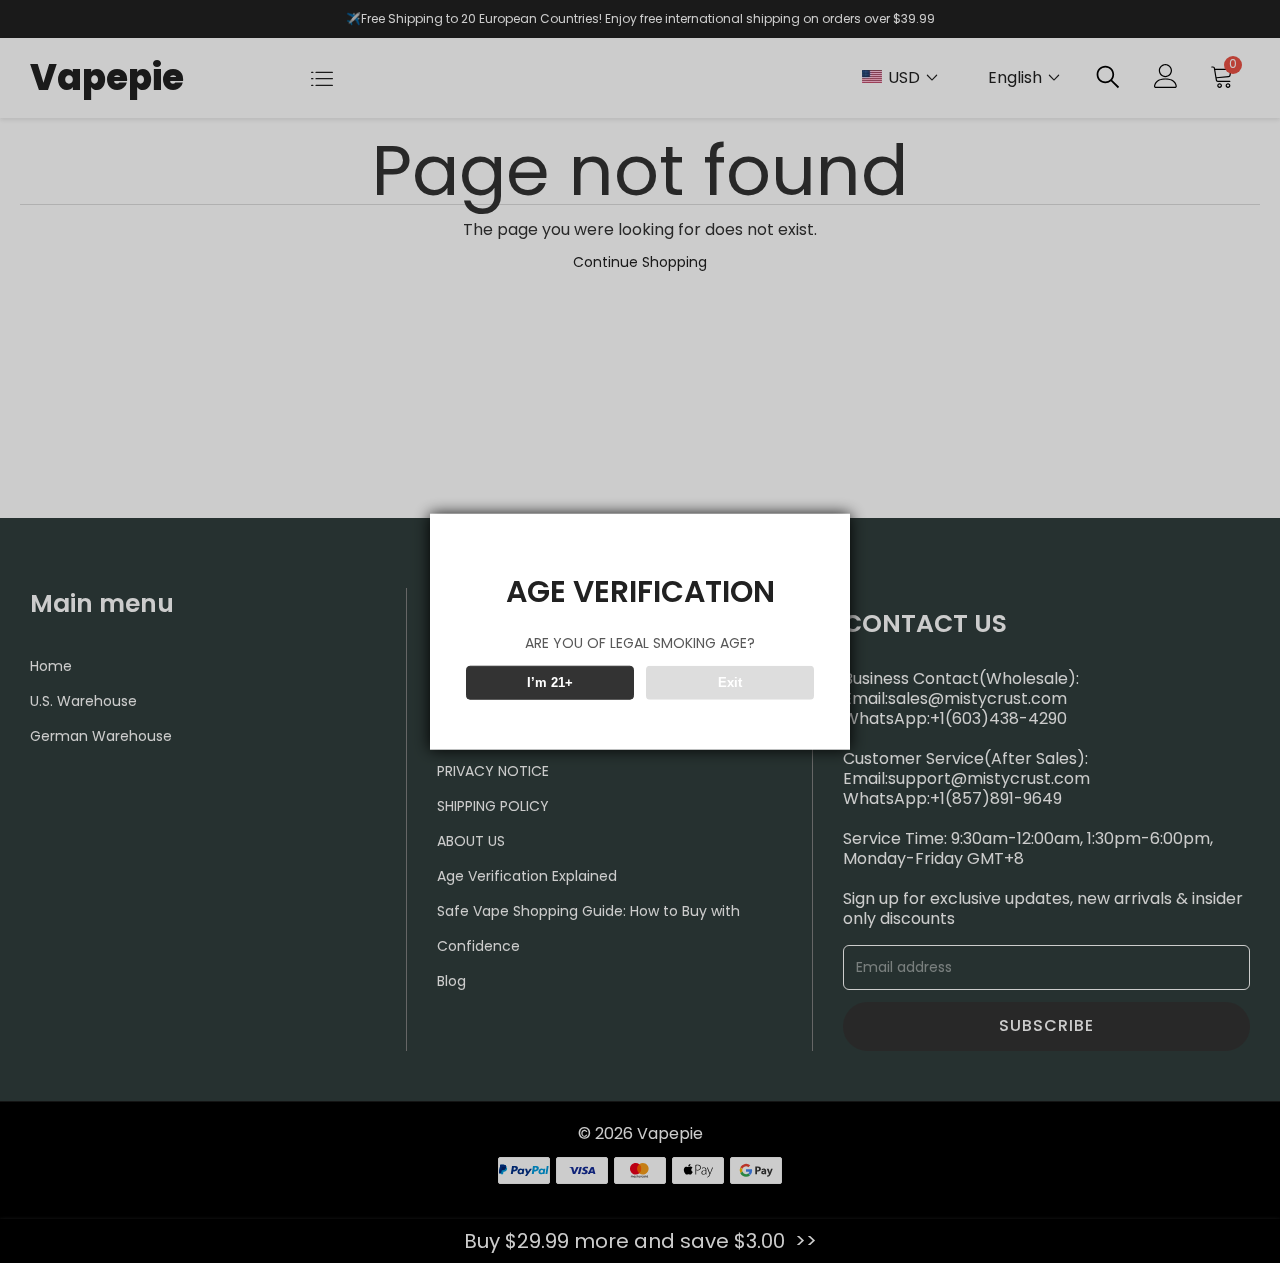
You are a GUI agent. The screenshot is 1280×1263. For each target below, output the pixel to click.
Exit (730, 682)
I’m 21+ (550, 682)
